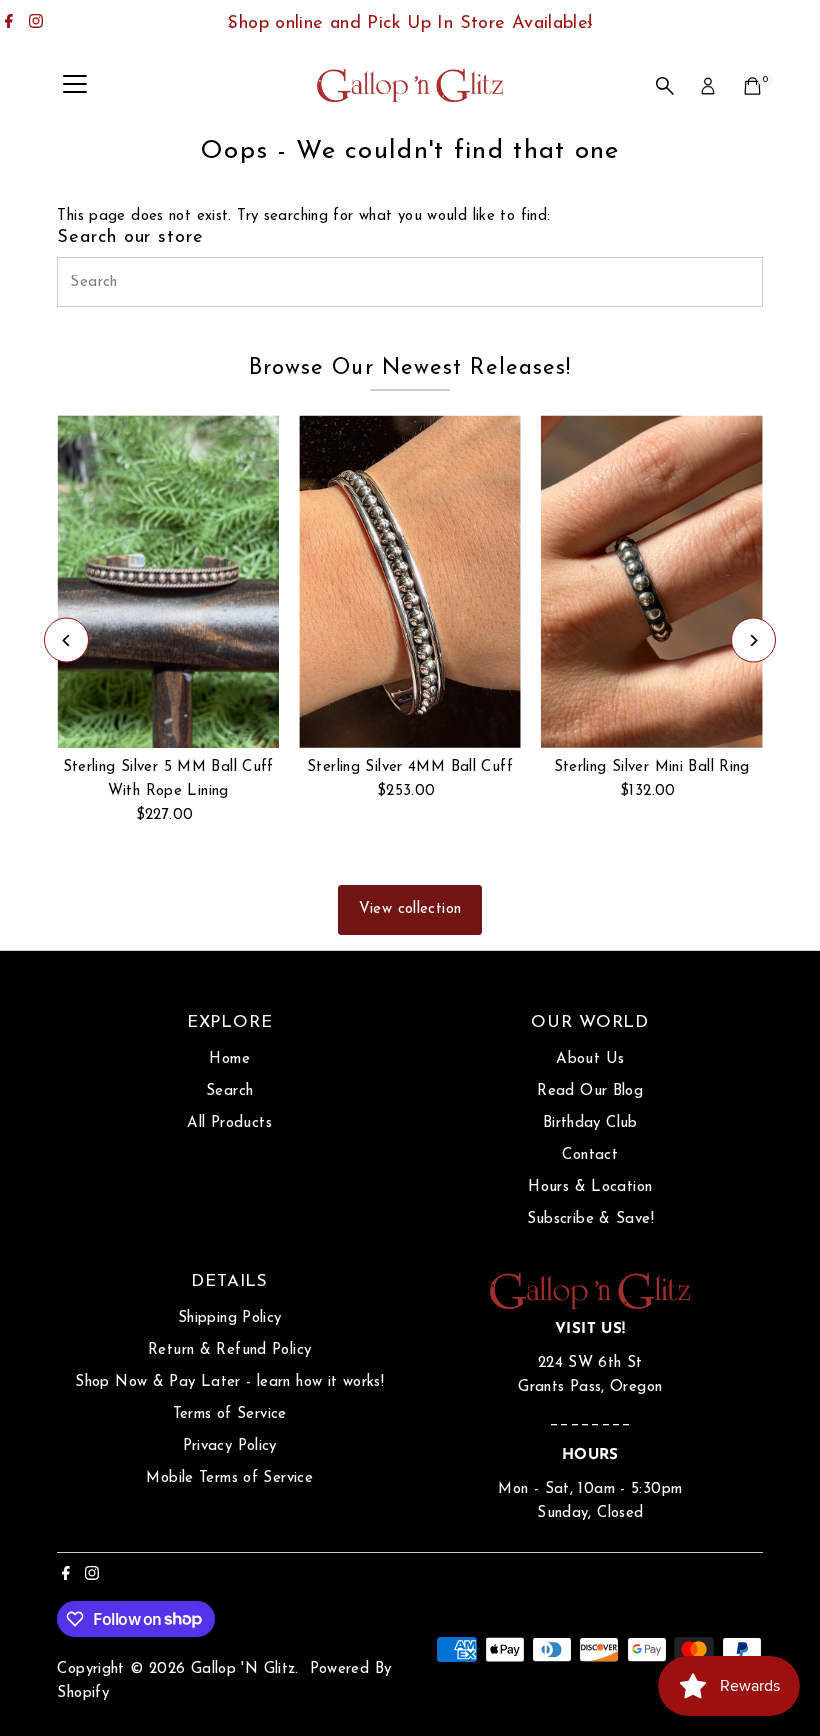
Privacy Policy (230, 1446)
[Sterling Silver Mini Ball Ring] (652, 581)
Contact (590, 1155)
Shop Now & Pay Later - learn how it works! (229, 1382)
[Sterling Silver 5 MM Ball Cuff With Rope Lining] (168, 581)
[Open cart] (752, 86)
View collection (410, 909)
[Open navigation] (75, 86)
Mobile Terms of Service (229, 1478)
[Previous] (231, 24)
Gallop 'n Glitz (243, 1669)
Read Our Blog (590, 1091)
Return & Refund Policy (229, 1350)
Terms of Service (230, 1414)
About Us (590, 1059)
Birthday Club (590, 1123)
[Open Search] (665, 86)
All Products (229, 1123)
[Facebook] (9, 24)
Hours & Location (590, 1187)
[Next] (588, 24)
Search (229, 1091)
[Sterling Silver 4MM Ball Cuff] (410, 581)
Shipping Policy (230, 1318)
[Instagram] (36, 24)
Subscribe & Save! (590, 1219)
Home (229, 1059)
